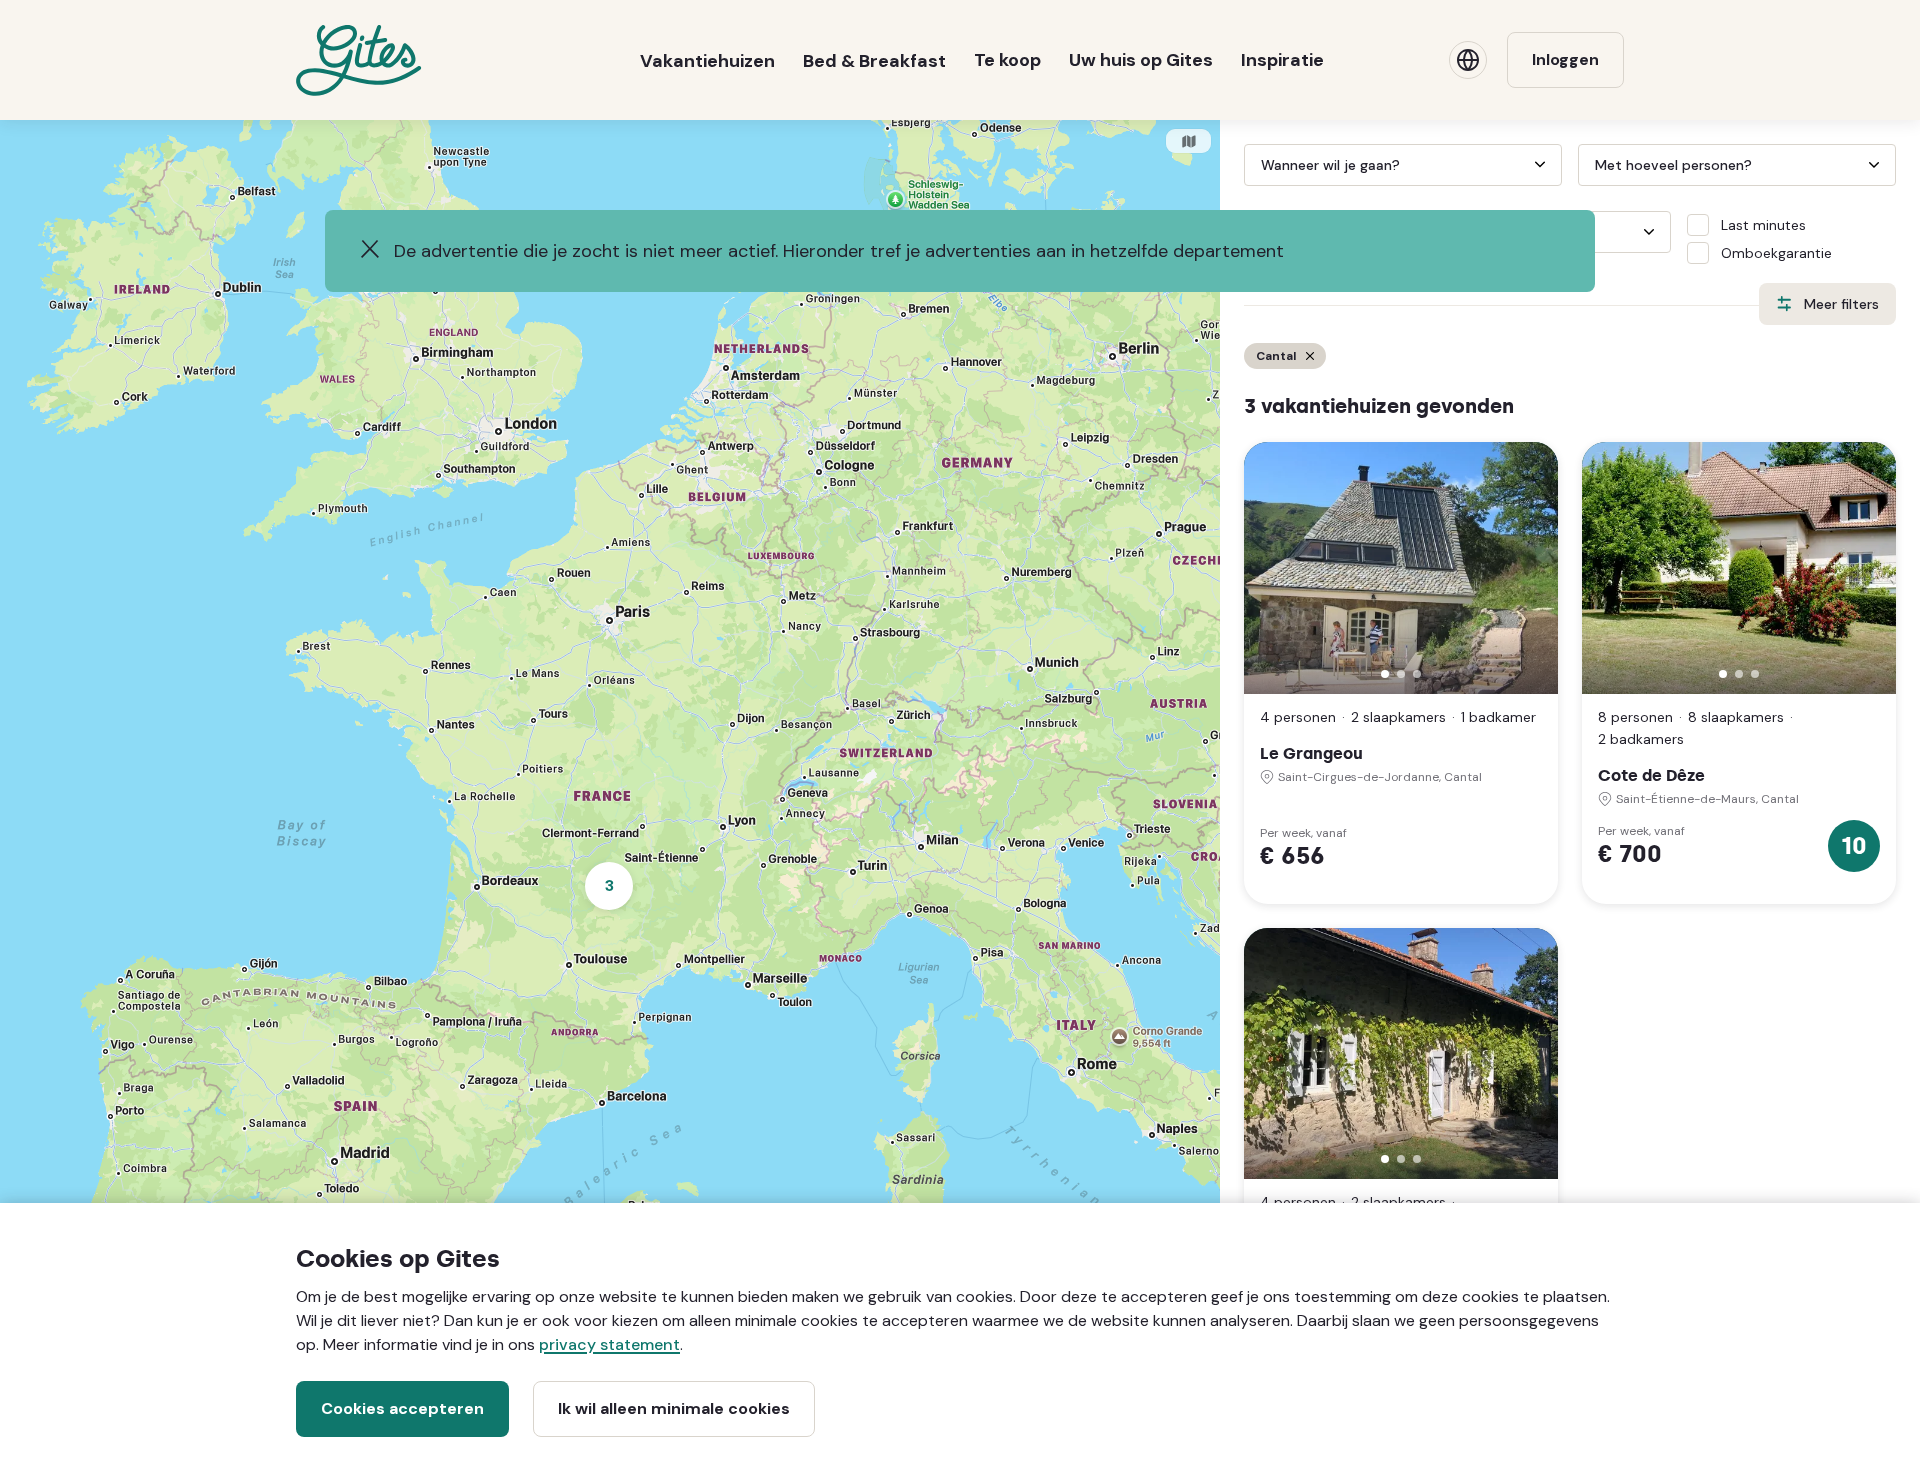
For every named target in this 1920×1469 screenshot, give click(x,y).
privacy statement (609, 1344)
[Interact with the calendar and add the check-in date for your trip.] (1253, 165)
